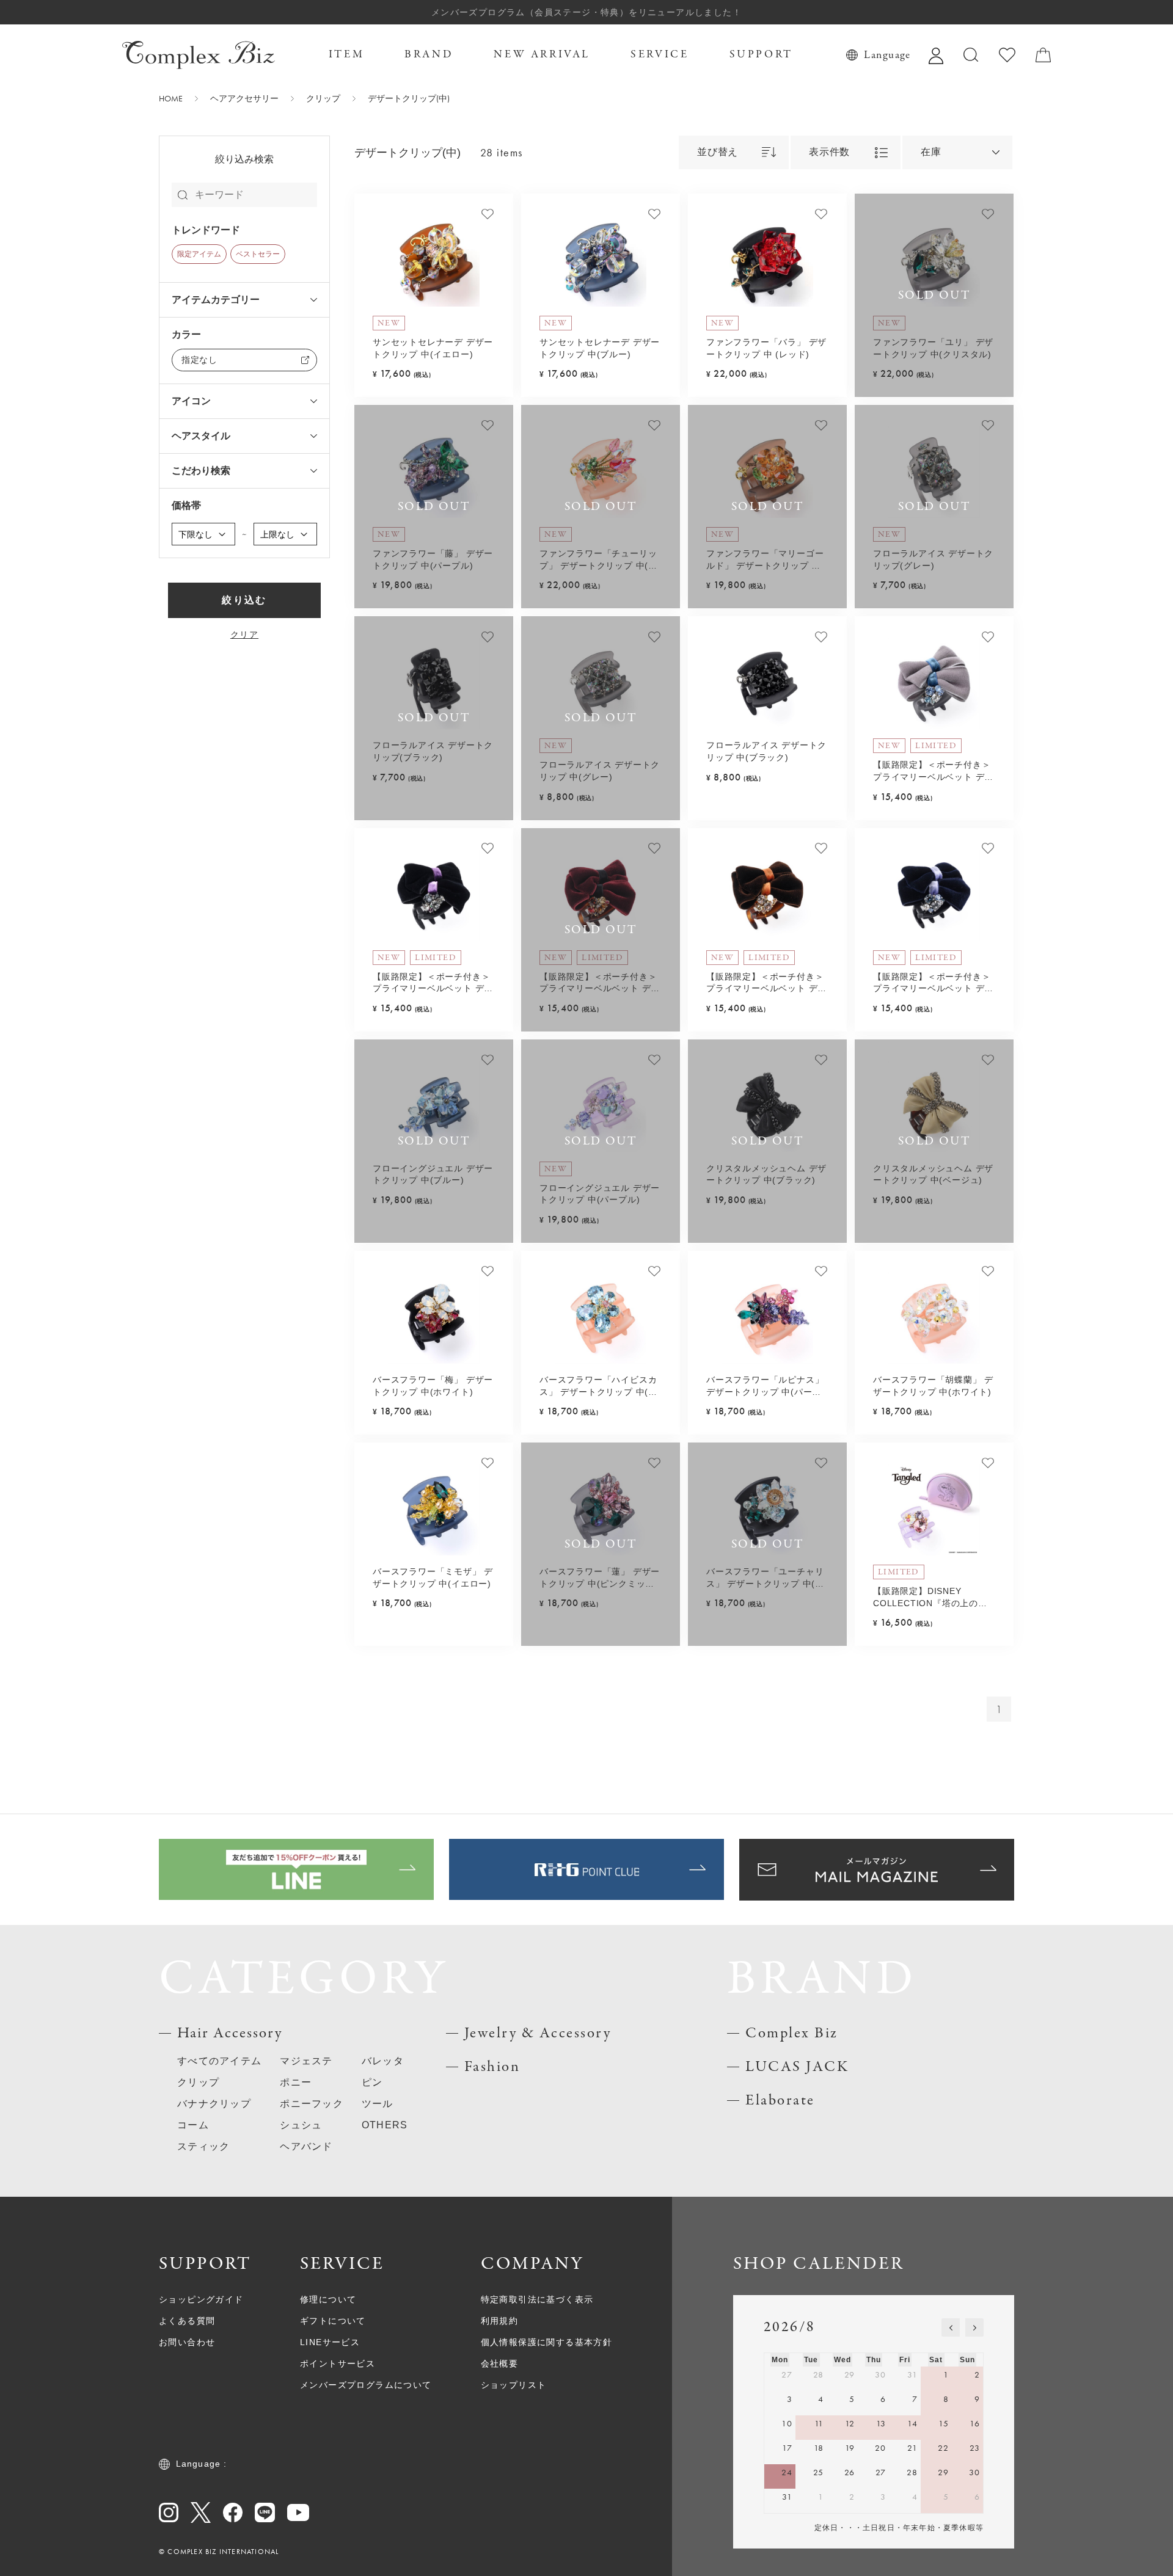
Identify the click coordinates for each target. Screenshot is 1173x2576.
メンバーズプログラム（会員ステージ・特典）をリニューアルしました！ (586, 12)
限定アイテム (199, 254)
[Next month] (974, 2327)
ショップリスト (514, 2385)
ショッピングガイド (201, 2299)
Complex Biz (792, 2033)
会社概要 (500, 2363)
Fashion (492, 2067)
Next (493, 261)
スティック (203, 2146)
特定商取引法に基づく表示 (537, 2299)
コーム (193, 2125)
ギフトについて (333, 2321)
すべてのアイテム (219, 2061)
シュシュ (301, 2125)
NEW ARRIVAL (542, 55)
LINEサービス (330, 2342)
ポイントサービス (338, 2363)
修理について (328, 2299)
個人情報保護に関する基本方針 (547, 2342)
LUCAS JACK (797, 2067)
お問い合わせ (187, 2342)
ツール (378, 2104)
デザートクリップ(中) (409, 98)
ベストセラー (258, 254)
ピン (372, 2082)
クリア (244, 635)
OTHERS (385, 2125)
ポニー (296, 2082)
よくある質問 (187, 2321)
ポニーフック (312, 2104)
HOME (171, 98)
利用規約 (500, 2321)
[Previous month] (951, 2327)
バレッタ (383, 2061)
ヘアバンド (306, 2146)
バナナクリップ (214, 2104)
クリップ (323, 98)
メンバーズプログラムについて (366, 2385)
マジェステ (306, 2061)
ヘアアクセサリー (244, 98)
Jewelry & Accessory (538, 2033)
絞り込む (244, 600)
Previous (375, 261)
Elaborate (780, 2101)
